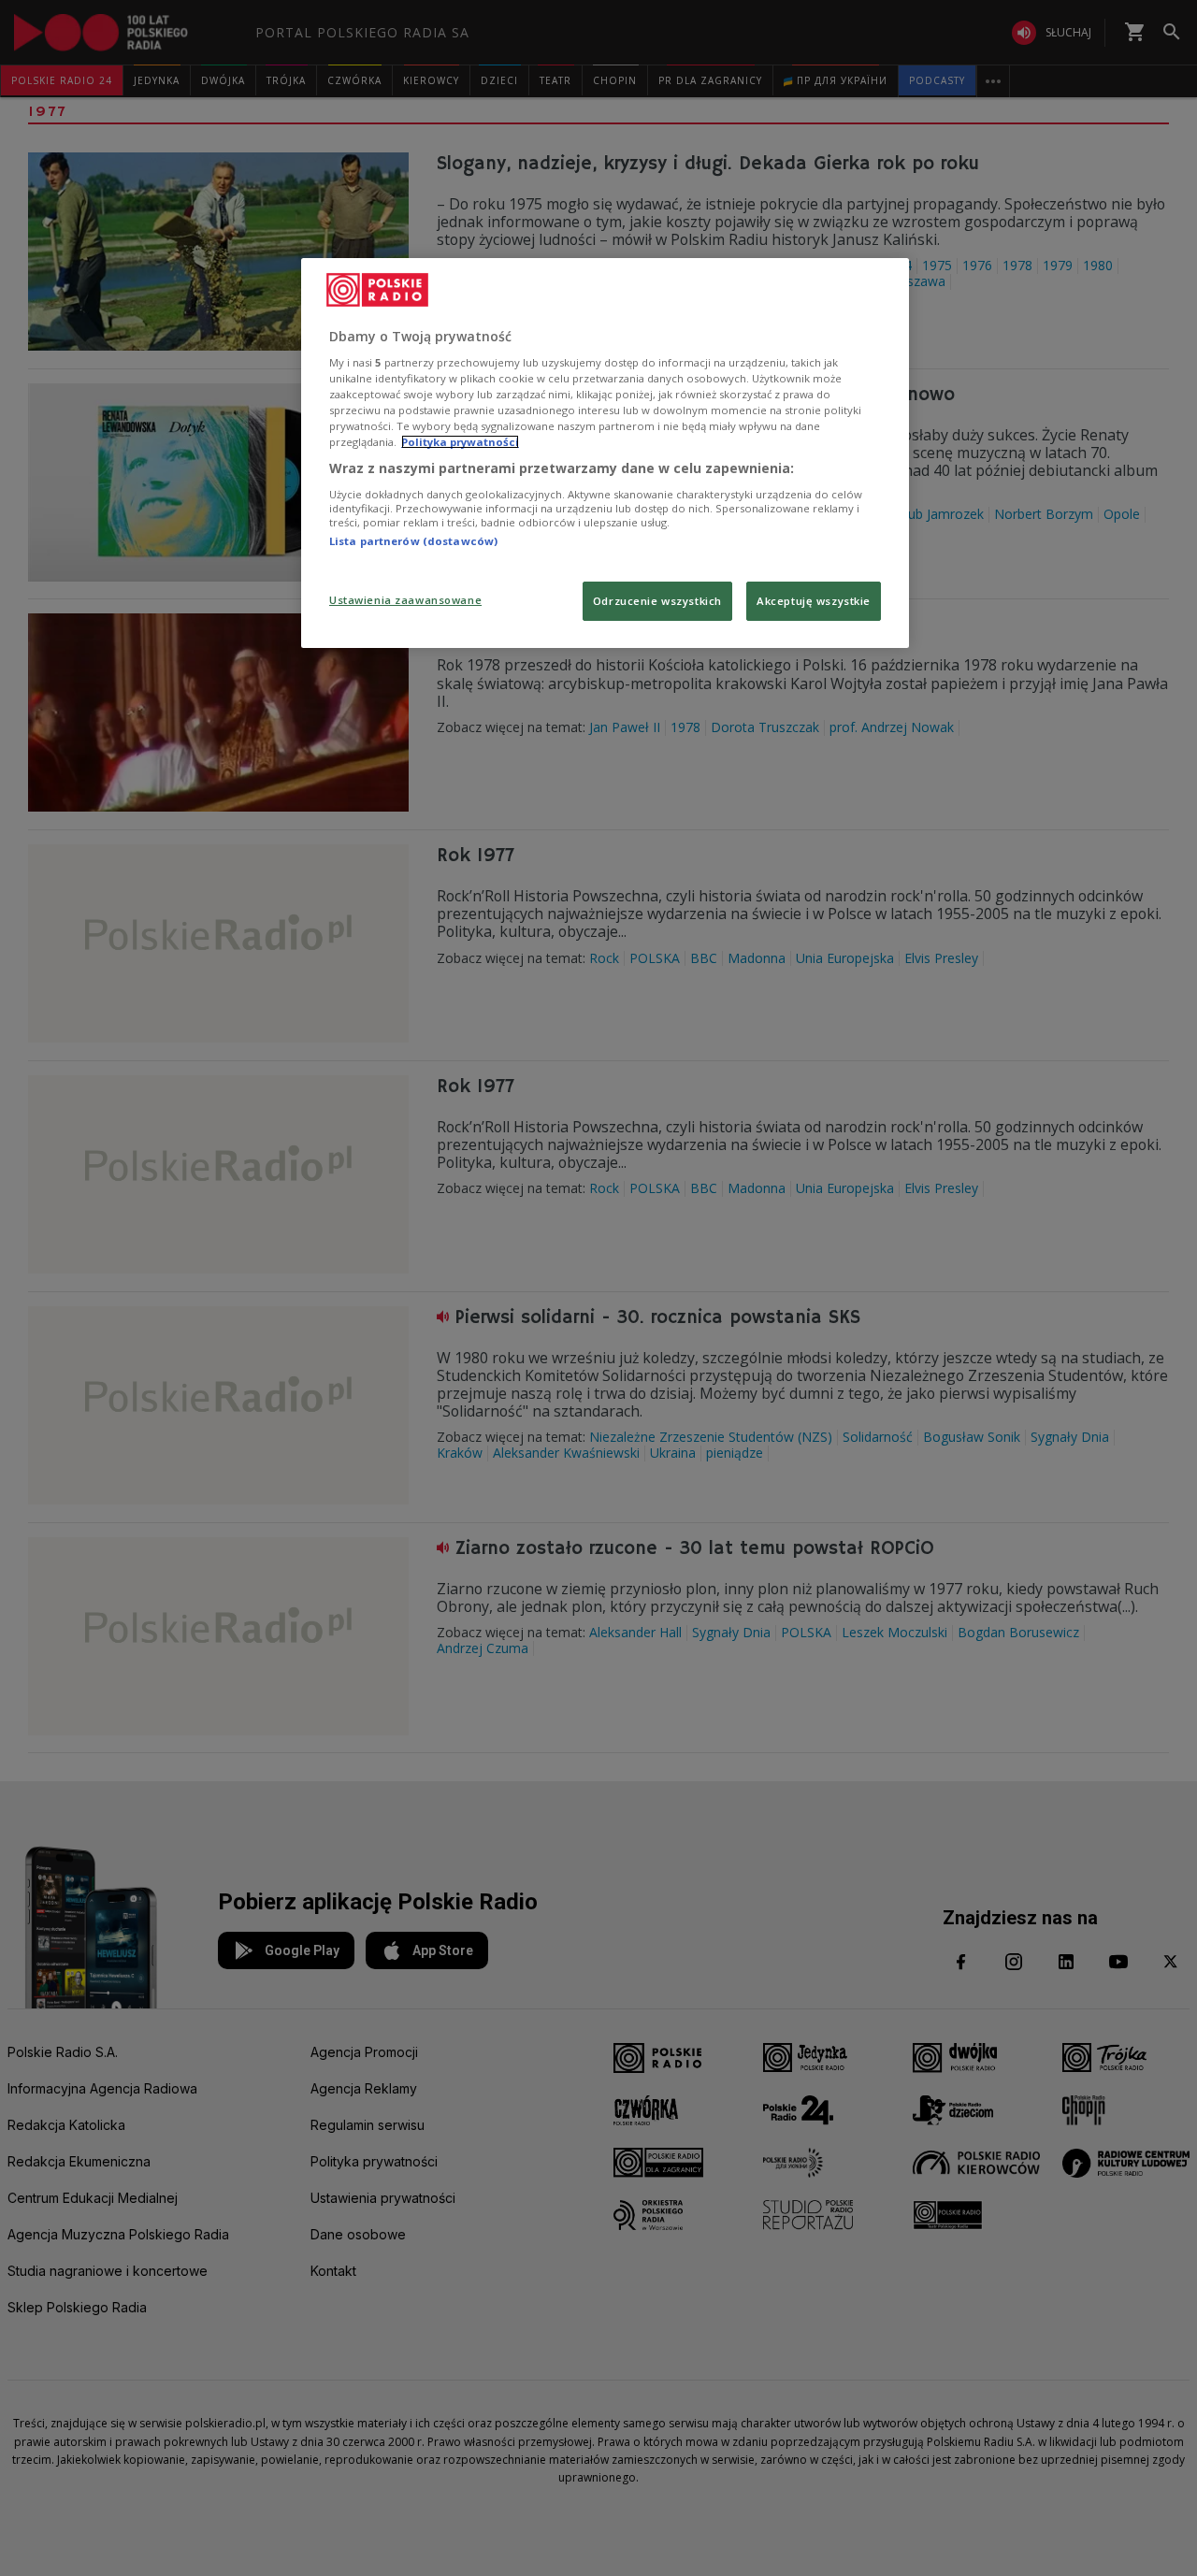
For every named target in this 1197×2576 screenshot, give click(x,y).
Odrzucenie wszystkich (657, 601)
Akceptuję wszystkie (814, 601)
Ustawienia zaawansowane (405, 600)
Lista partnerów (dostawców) (413, 541)
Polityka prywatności (460, 442)
